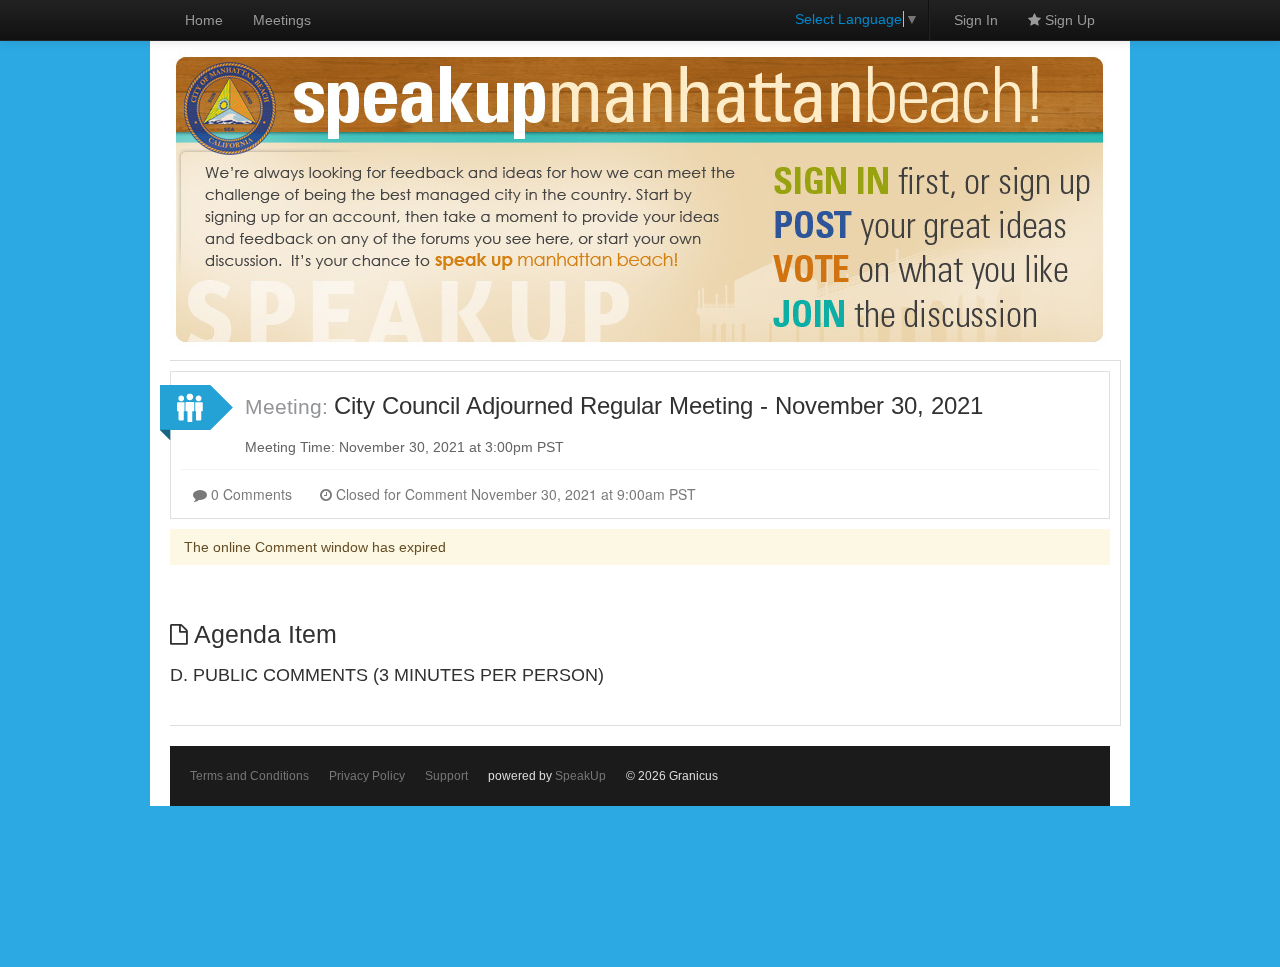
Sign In (976, 20)
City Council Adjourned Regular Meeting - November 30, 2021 (658, 405)
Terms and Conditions (249, 776)
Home (204, 20)
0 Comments (249, 494)
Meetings (282, 20)
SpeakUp (580, 776)
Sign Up (1068, 20)
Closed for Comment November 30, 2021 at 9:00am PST (514, 494)
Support (446, 776)
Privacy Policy (367, 776)
